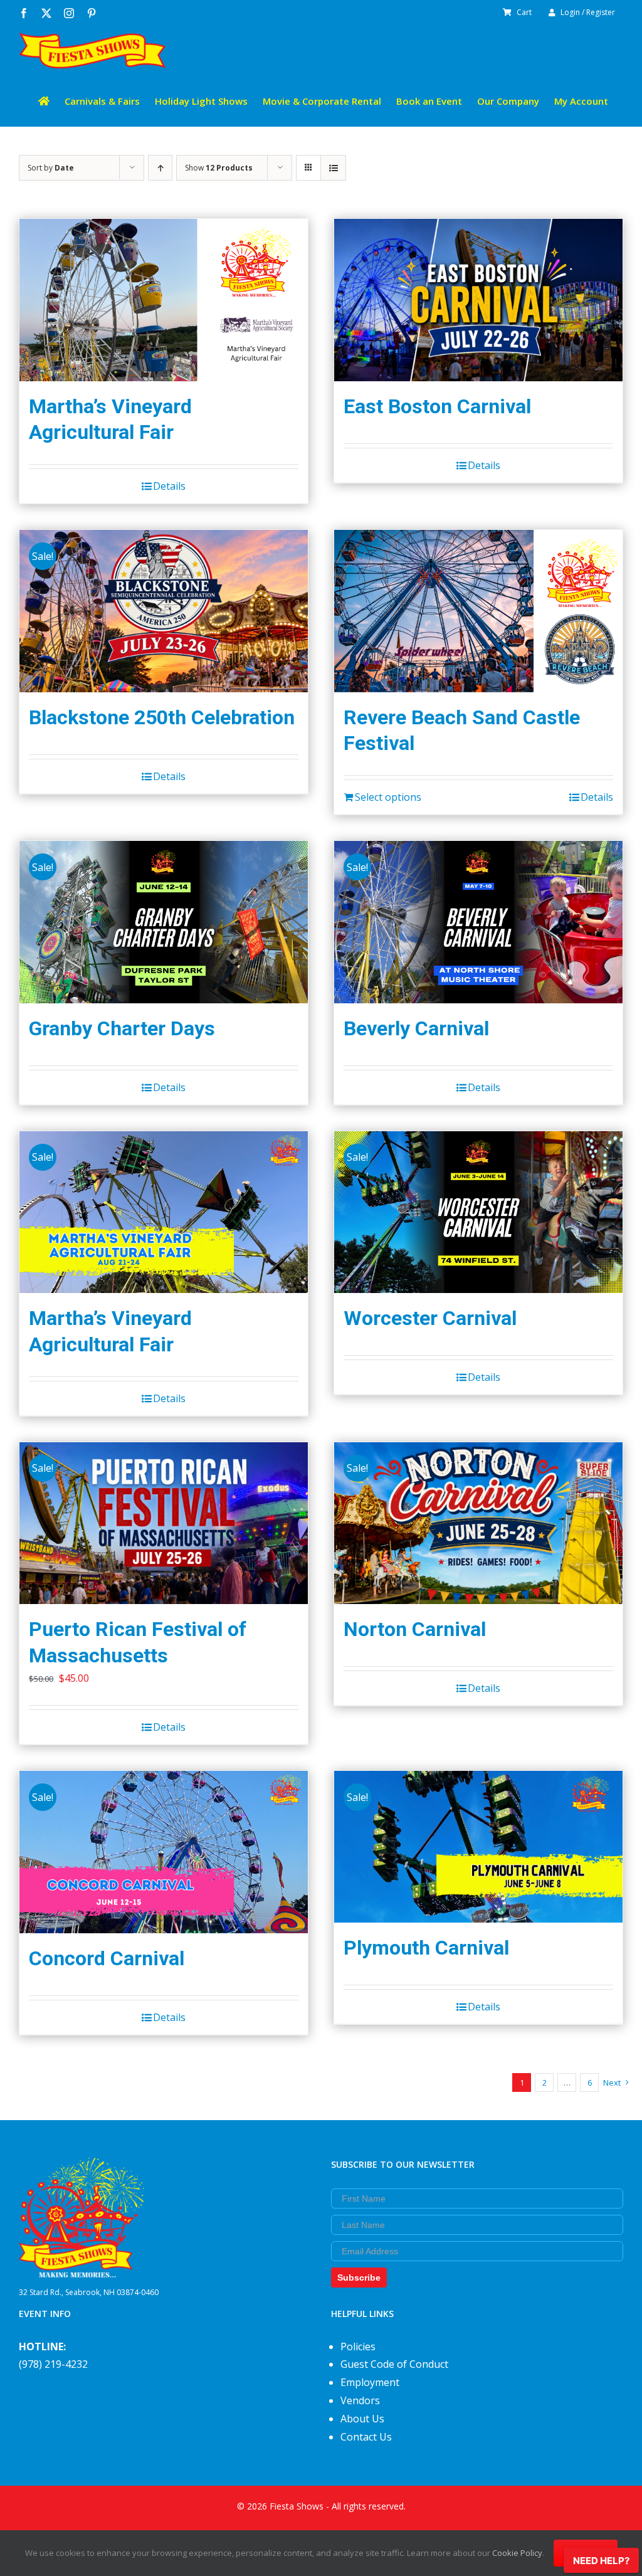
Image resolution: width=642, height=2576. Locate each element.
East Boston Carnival (437, 406)
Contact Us (366, 2437)
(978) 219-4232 (53, 2364)
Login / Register (588, 12)
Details (169, 486)
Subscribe (359, 2278)
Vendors (360, 2400)
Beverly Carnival (416, 1028)
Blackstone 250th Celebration (162, 717)
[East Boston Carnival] (478, 300)
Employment (370, 2382)
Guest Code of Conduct (394, 2364)
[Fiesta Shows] (82, 2167)
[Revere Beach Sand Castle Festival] (478, 611)
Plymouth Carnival (426, 1948)
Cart (524, 12)
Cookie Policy (517, 2553)
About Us (362, 2419)
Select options (388, 797)
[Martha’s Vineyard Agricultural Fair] (164, 300)
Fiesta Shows (297, 2506)
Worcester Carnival (430, 1318)
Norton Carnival (415, 1629)
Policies (358, 2346)
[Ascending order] (160, 168)
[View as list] (333, 168)
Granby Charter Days (122, 1028)
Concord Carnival (107, 1958)
